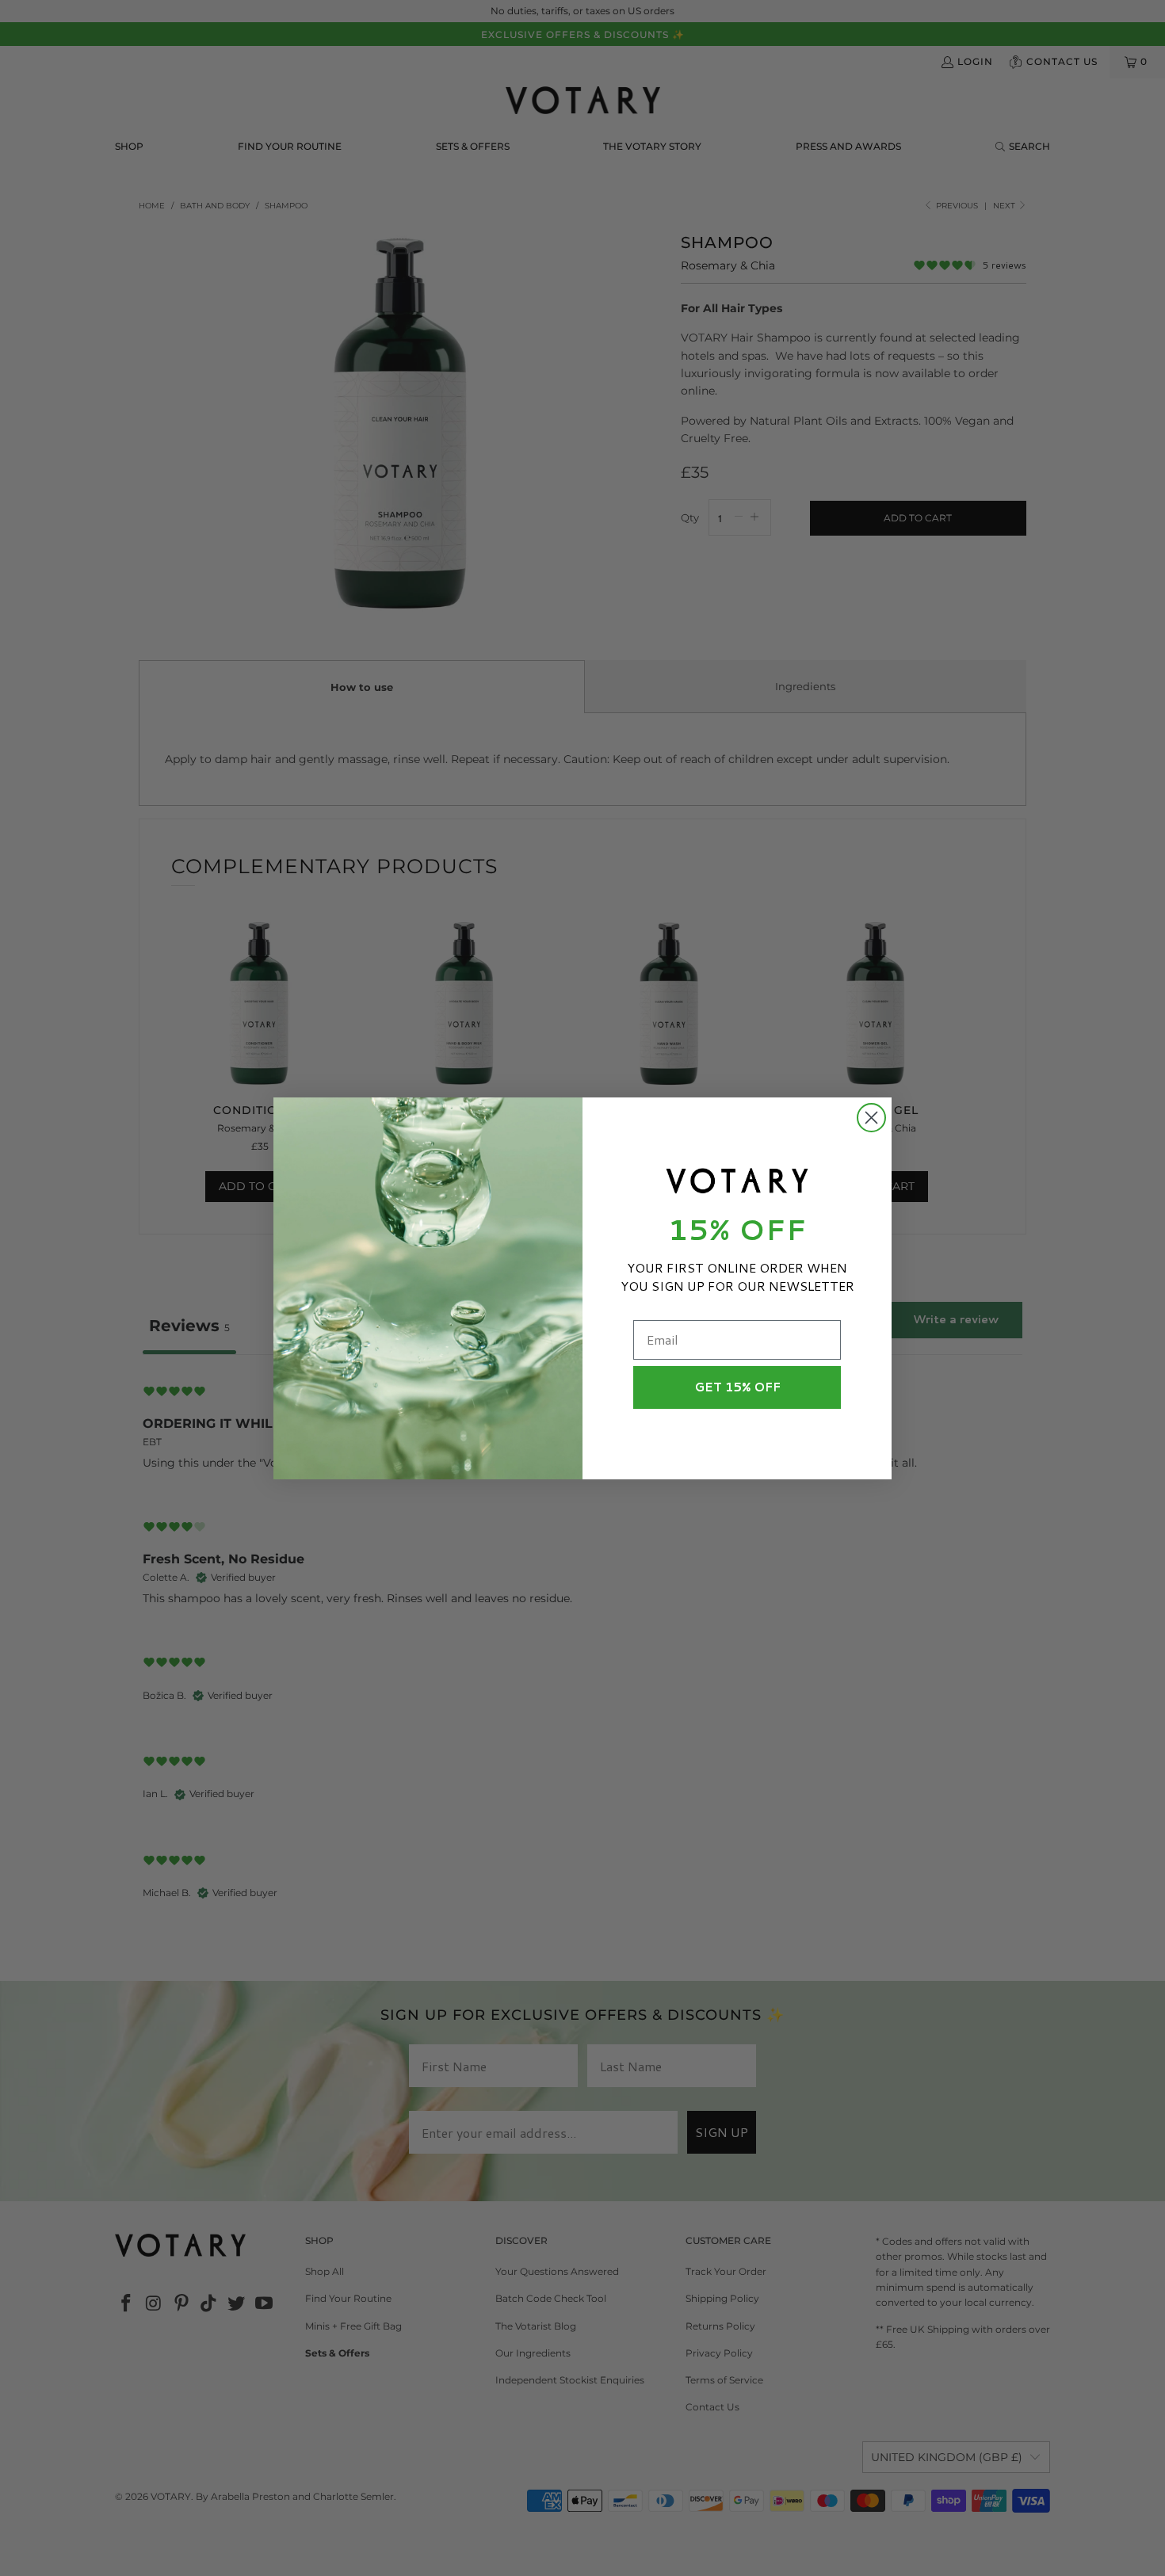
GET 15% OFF (737, 1387)
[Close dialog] (871, 1118)
